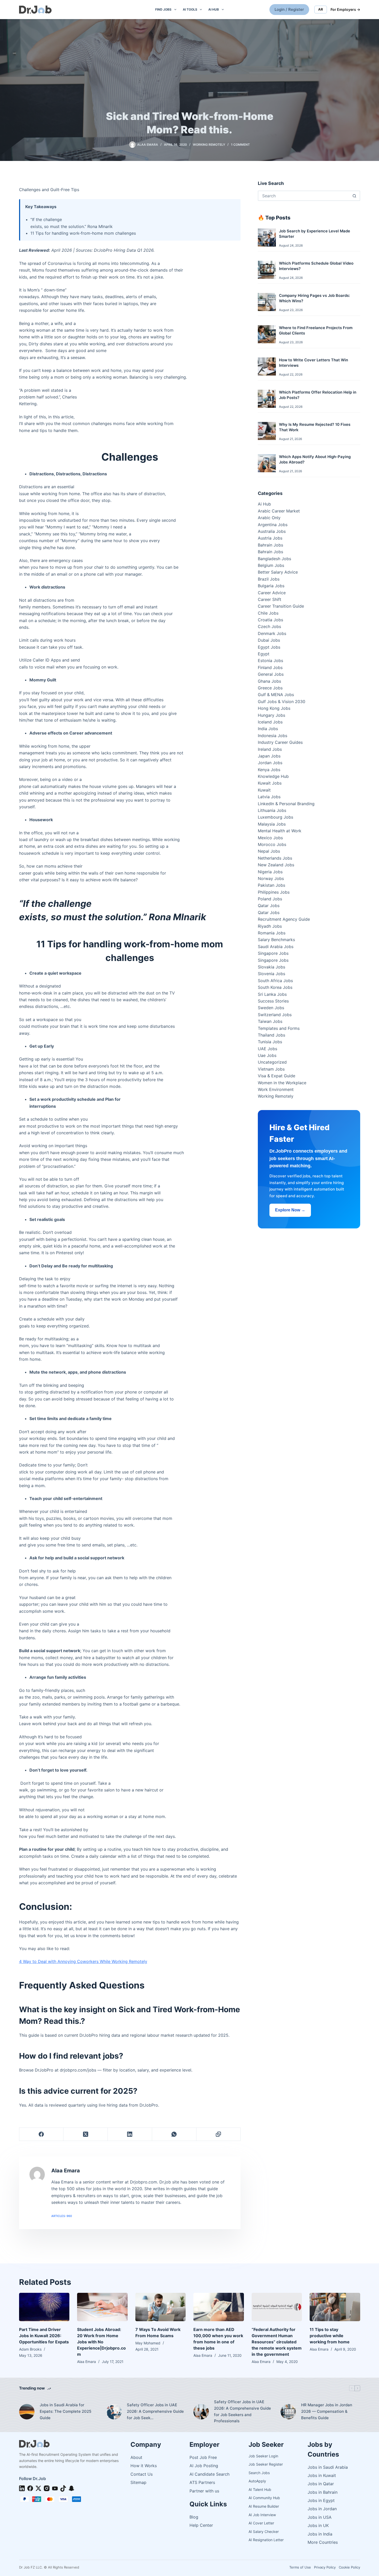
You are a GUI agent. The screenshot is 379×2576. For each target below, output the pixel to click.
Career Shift (270, 599)
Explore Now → (290, 1210)
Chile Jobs (268, 613)
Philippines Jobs (274, 892)
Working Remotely (209, 145)
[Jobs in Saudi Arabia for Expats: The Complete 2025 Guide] (27, 2412)
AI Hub (214, 9)
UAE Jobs (267, 1049)
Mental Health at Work (280, 831)
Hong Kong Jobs (274, 708)
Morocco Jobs (272, 844)
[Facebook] (42, 2134)
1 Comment (240, 145)
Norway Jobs (271, 878)
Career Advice (272, 593)
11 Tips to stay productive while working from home (330, 2336)
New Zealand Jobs (276, 865)
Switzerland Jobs (275, 1015)
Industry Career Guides (280, 742)
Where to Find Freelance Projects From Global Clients (316, 331)
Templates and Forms (279, 1028)
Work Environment (276, 1089)
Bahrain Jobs (270, 545)
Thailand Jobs (271, 1035)
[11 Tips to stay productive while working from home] (335, 2307)
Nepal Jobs (269, 851)
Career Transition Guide (281, 606)
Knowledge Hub (273, 776)
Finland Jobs (270, 667)
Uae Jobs (267, 1055)
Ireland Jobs (270, 749)
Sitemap (138, 2482)
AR (321, 9)
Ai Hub (264, 504)
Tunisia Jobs (270, 1042)
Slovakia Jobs (271, 967)
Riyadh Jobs (270, 926)
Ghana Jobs (269, 681)
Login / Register (289, 9)
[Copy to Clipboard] (219, 2134)
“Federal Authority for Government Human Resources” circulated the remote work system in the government (277, 2342)
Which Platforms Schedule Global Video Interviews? (316, 266)
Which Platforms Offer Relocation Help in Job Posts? (318, 395)
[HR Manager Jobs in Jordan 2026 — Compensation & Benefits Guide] (288, 2412)
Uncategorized (272, 1062)
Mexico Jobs (270, 838)
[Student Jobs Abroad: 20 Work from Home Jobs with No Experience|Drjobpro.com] (102, 2307)
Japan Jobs (269, 756)
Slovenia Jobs (271, 974)
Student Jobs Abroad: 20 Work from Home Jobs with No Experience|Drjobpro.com (101, 2342)
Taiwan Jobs (270, 1021)
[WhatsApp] (174, 2134)
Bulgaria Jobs (271, 586)
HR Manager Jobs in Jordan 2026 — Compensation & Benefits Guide (327, 2411)
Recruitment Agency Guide (284, 919)
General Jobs (271, 674)
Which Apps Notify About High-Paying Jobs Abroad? (315, 459)
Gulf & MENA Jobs (276, 695)
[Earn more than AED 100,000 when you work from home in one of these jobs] (219, 2307)
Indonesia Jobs (273, 736)
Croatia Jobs (270, 620)
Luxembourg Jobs (275, 817)
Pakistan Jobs (271, 885)
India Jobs (268, 729)
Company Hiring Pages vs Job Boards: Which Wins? (314, 298)
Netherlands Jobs (275, 858)
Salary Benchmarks (276, 940)
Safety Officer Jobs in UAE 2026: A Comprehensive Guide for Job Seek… (155, 2411)
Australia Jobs (272, 531)
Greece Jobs (270, 688)
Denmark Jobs (272, 633)
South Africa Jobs (275, 981)
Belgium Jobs (271, 565)
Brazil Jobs (269, 579)
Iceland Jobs (270, 722)
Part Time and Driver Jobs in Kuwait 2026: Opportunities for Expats (44, 2336)
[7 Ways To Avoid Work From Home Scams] (161, 2307)
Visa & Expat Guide (277, 1076)
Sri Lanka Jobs (272, 994)
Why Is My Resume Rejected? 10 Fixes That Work (315, 427)
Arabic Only (269, 518)
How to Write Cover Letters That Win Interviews (314, 363)
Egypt (264, 654)
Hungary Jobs (271, 715)
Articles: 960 (62, 2216)
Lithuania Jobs (272, 810)
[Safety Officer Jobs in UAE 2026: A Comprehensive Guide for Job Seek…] (114, 2412)
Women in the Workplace (282, 1083)
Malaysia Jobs (272, 824)
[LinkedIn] (130, 2134)
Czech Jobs (269, 626)
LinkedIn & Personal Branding (286, 804)
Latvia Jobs (269, 797)
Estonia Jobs (270, 661)
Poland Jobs (270, 899)
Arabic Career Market (279, 511)
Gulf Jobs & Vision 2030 (282, 702)
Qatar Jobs (269, 906)
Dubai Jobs (269, 640)
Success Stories (273, 1001)
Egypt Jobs (269, 647)
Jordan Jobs (270, 763)
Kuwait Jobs (270, 783)
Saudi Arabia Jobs (276, 947)
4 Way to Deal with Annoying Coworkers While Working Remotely (83, 1961)
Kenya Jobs (269, 770)
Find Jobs (163, 9)
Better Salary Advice (278, 572)
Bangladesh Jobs (274, 559)
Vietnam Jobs (271, 1069)
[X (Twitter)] (86, 2134)
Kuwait (264, 790)
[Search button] (355, 196)
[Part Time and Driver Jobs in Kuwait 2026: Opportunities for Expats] (44, 2307)
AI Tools (190, 9)
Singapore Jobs (273, 953)
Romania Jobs (272, 933)
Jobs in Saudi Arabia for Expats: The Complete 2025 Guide (65, 2411)
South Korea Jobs (275, 987)
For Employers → (345, 9)
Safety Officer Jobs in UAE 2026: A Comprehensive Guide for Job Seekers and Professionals (242, 2411)
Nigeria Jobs (270, 872)
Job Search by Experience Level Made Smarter (315, 234)
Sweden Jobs (271, 1008)
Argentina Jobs (273, 525)
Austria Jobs (270, 538)
